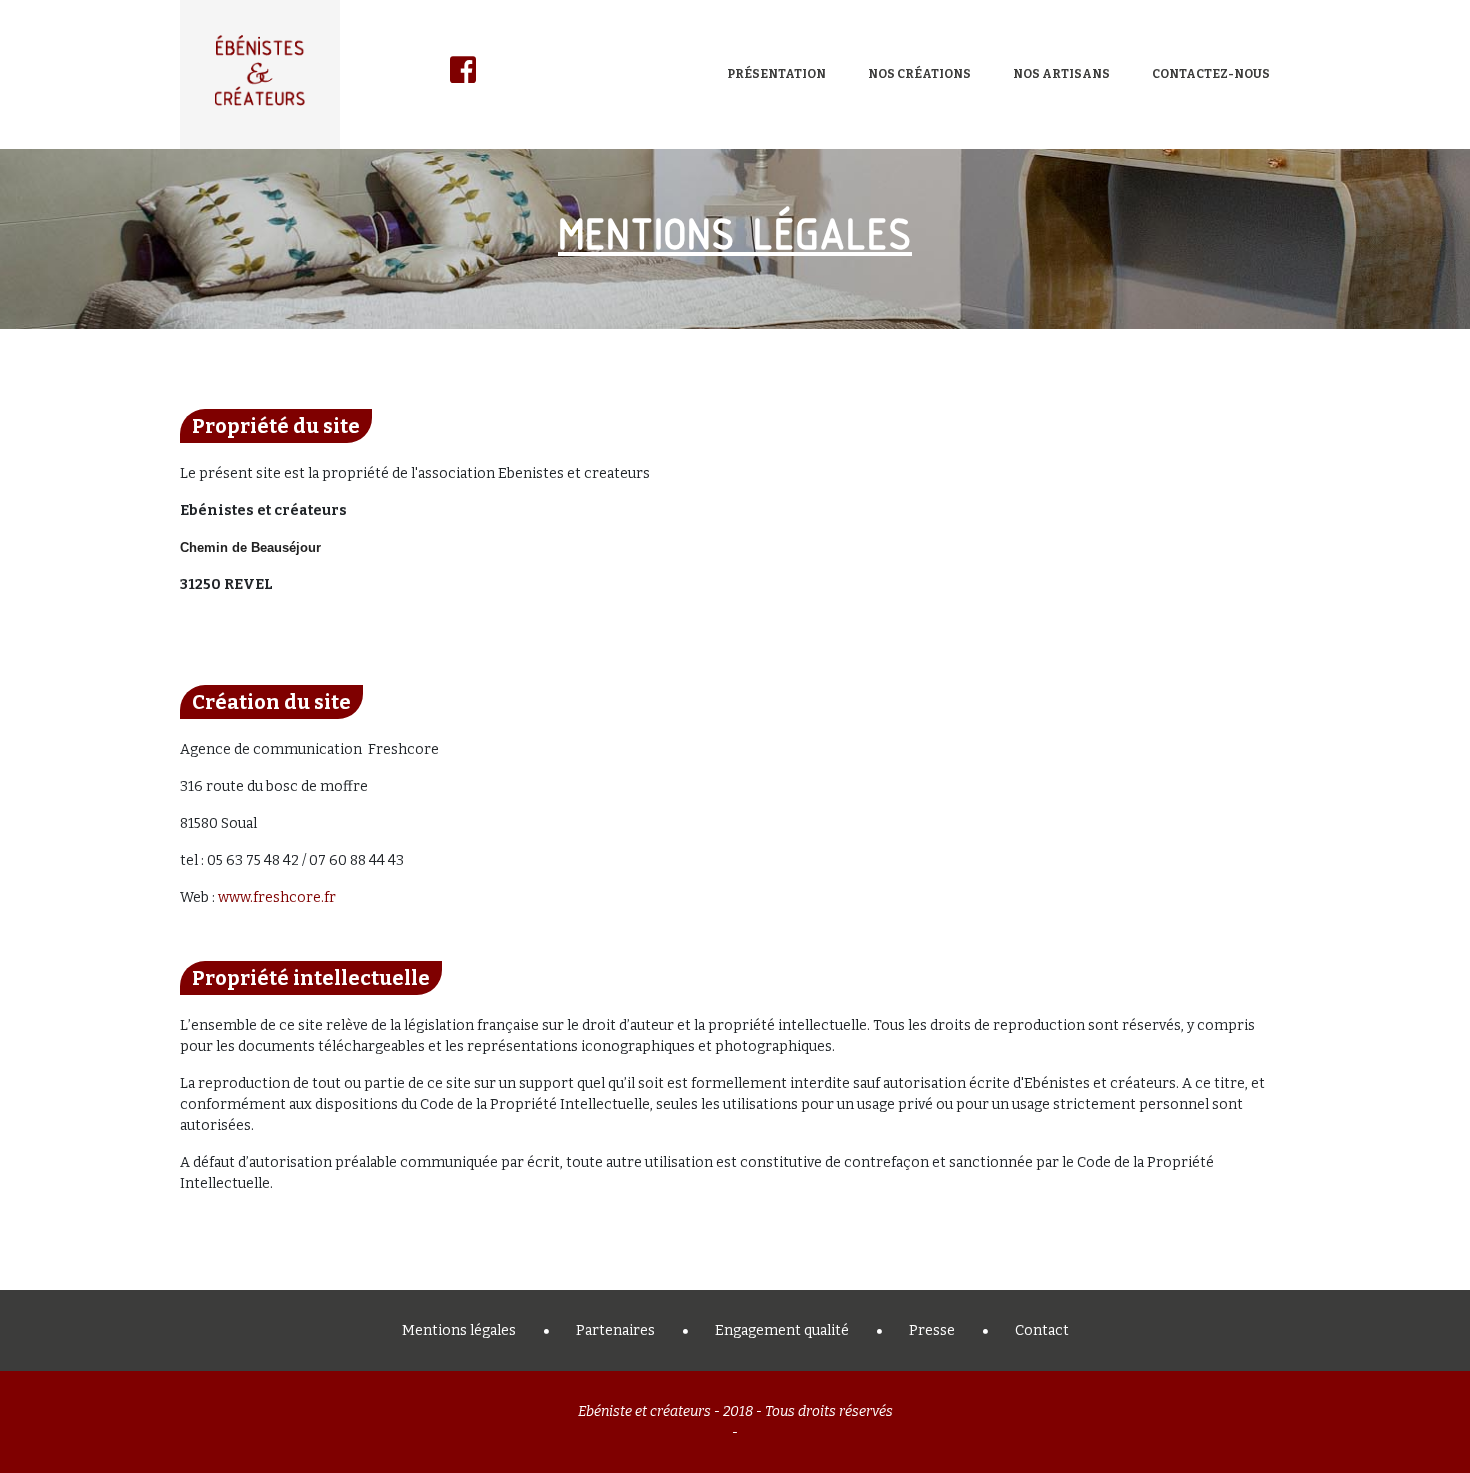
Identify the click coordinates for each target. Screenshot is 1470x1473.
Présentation (776, 74)
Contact (1042, 1330)
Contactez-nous (1211, 74)
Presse (932, 1330)
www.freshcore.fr (277, 897)
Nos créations (919, 74)
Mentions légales (459, 1330)
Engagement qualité (782, 1330)
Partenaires (615, 1330)
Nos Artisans (1061, 74)
